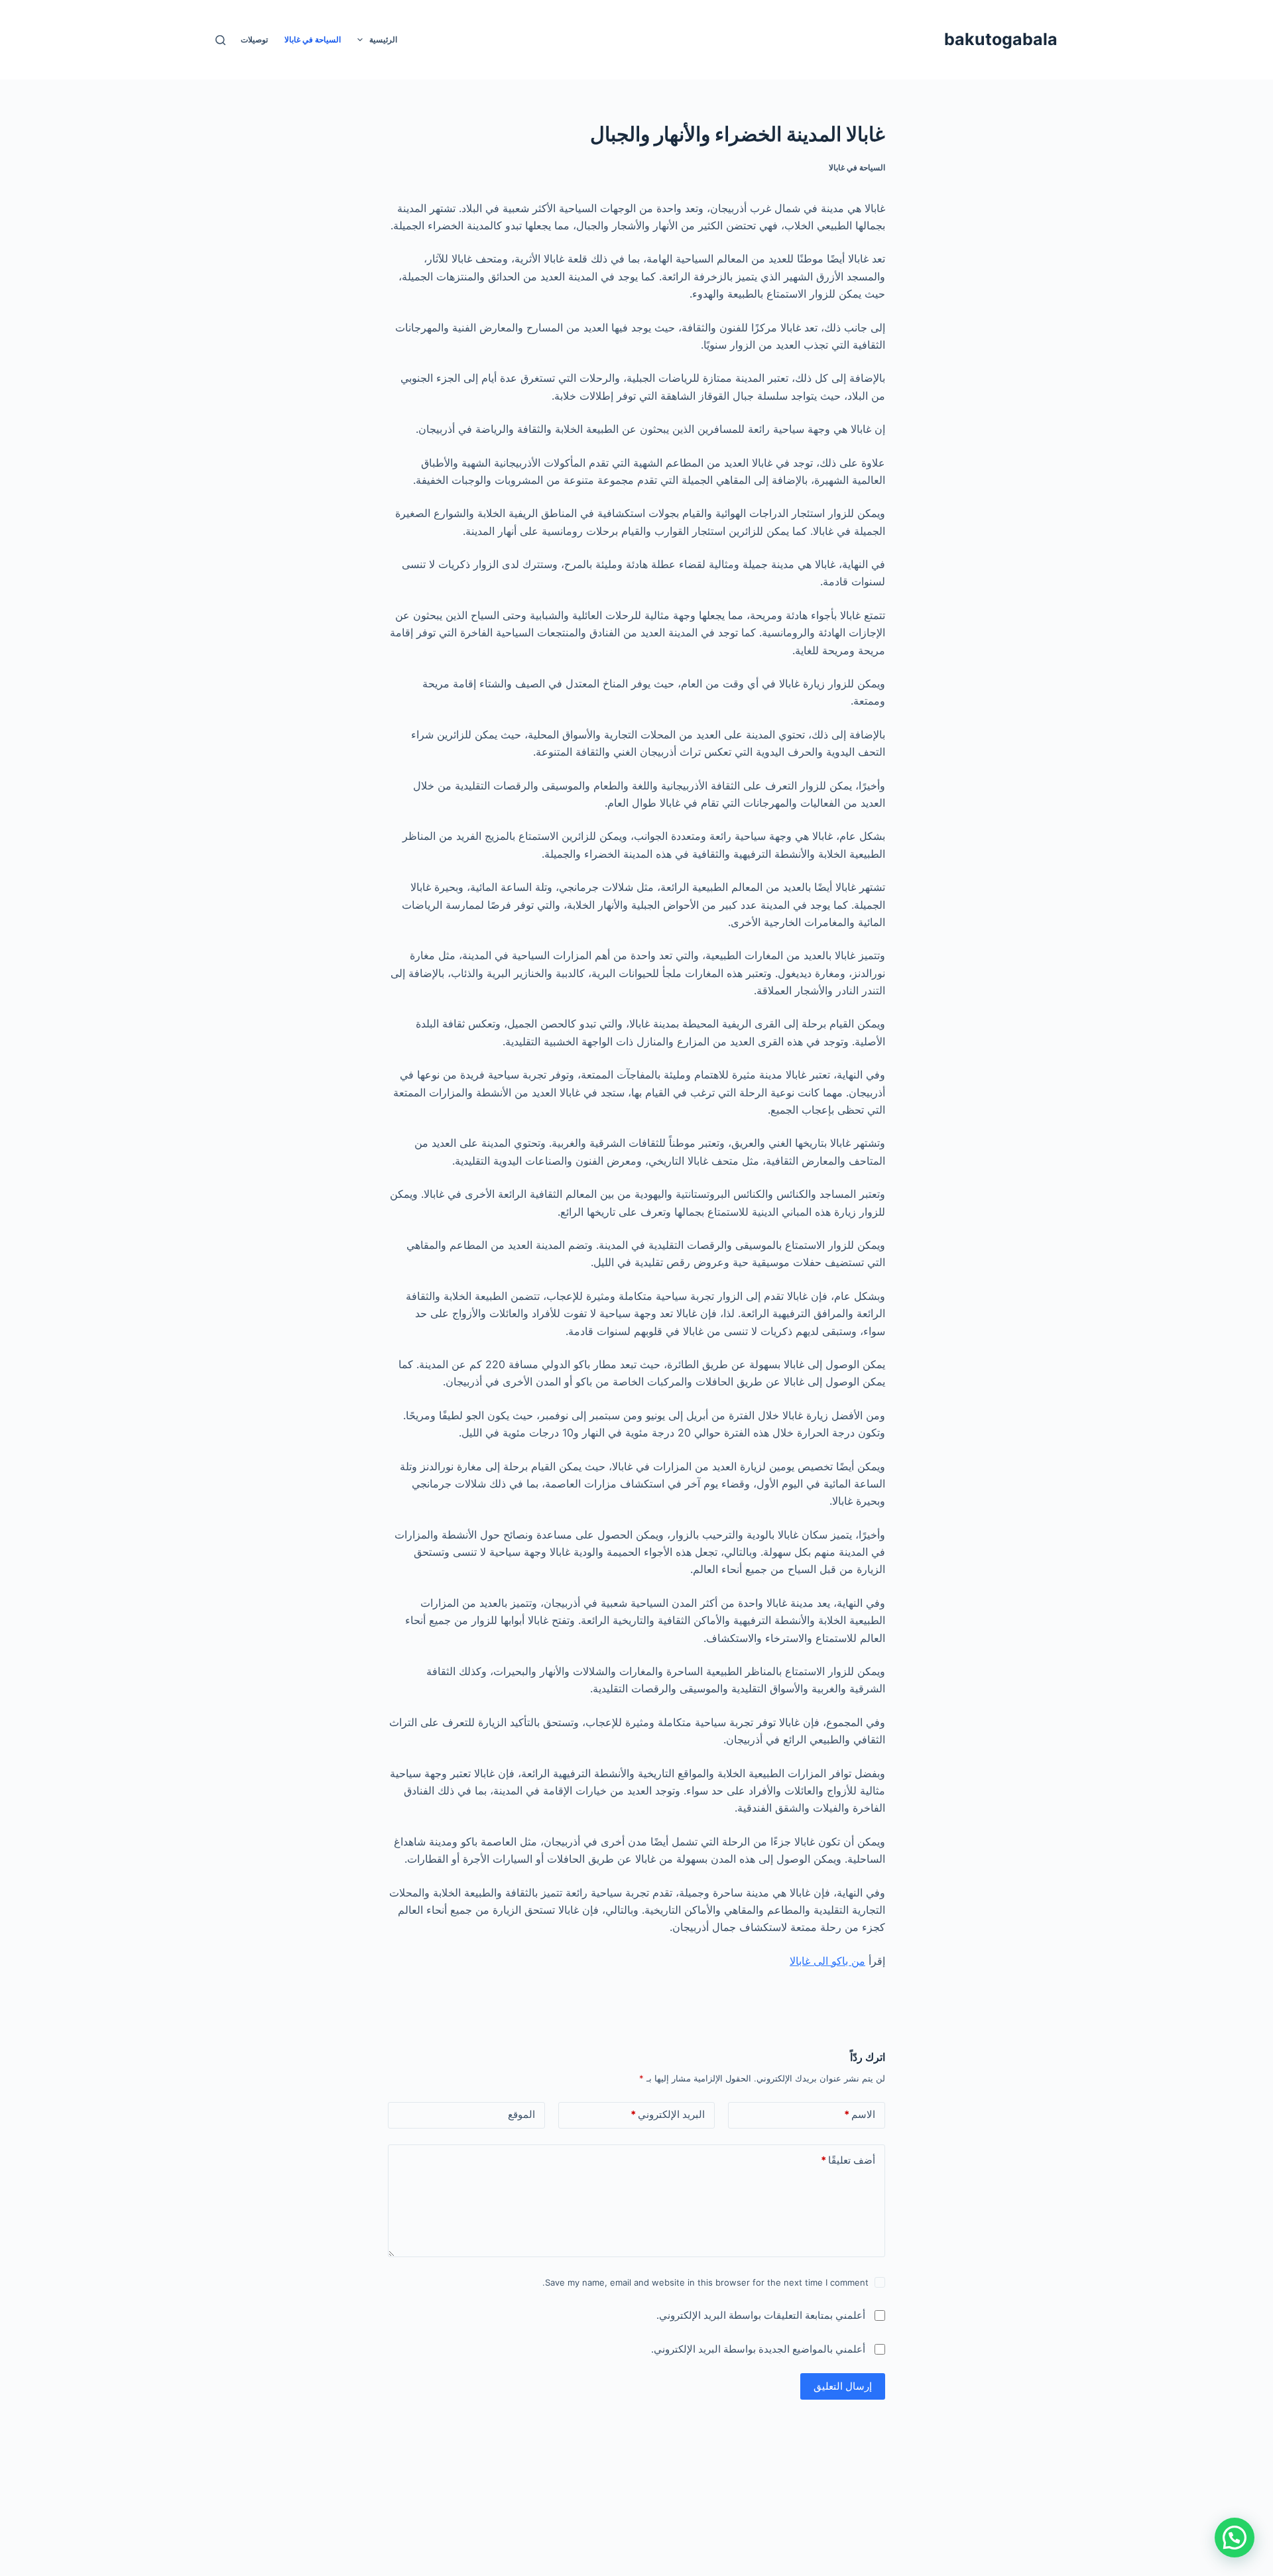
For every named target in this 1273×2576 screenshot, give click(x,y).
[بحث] (220, 40)
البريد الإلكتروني (668, 2114)
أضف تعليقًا (848, 2160)
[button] (1235, 2538)
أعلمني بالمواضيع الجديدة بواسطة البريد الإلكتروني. (758, 2349)
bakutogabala (1001, 39)
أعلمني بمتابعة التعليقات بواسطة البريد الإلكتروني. (761, 2315)
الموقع (521, 2114)
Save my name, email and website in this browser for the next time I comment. (705, 2282)
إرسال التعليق (843, 2386)
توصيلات (254, 39)
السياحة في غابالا (313, 39)
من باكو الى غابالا (827, 1961)
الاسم (860, 2114)
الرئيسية (383, 39)
